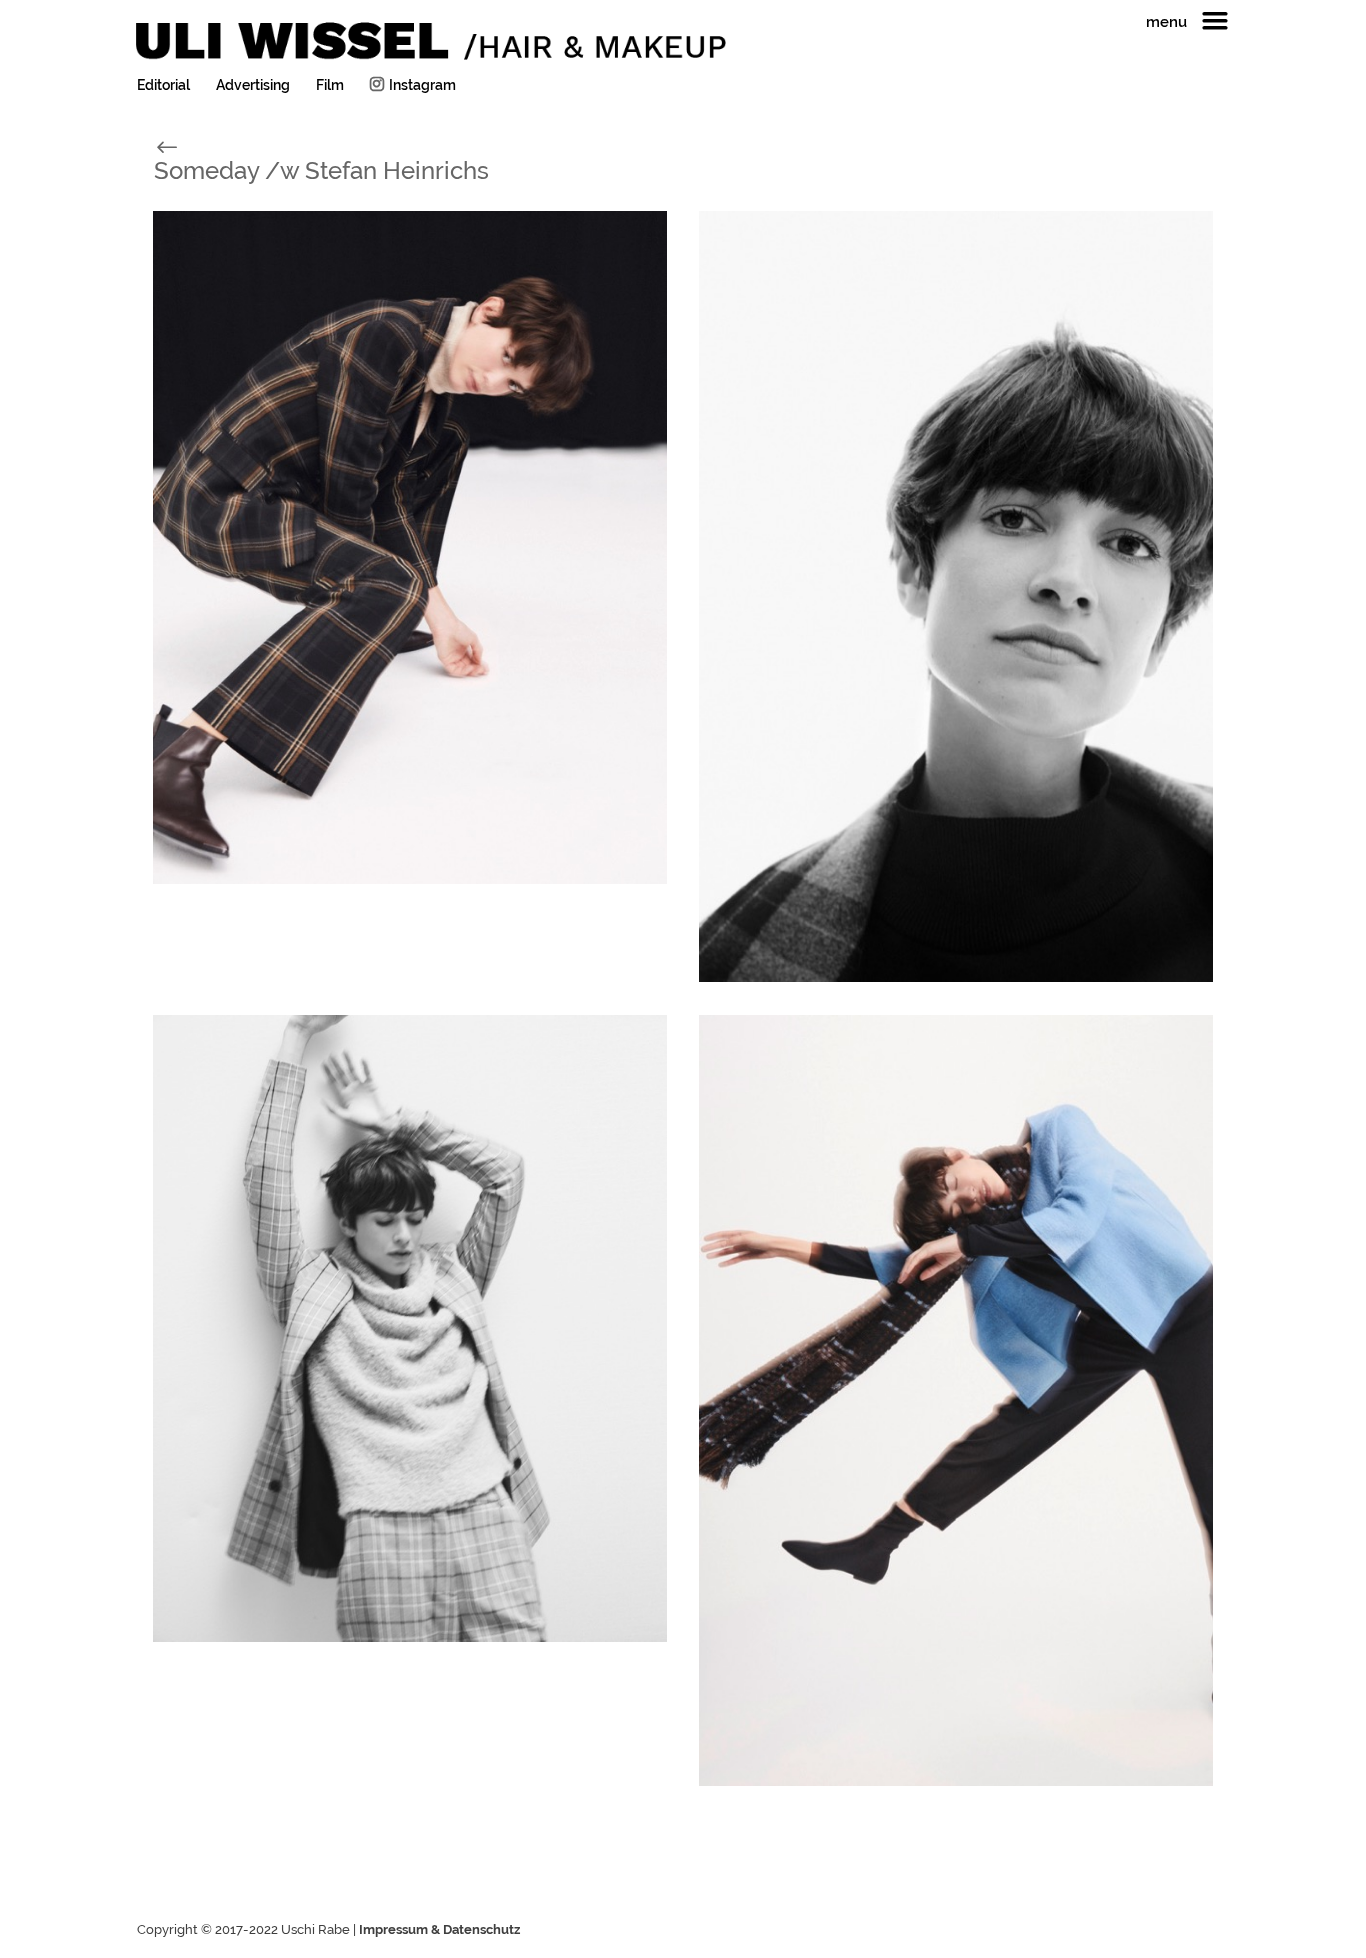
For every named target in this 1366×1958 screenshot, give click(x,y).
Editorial (163, 85)
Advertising (253, 85)
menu (1166, 23)
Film (330, 85)
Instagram (422, 85)
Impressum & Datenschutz (439, 1929)
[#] (188, 145)
